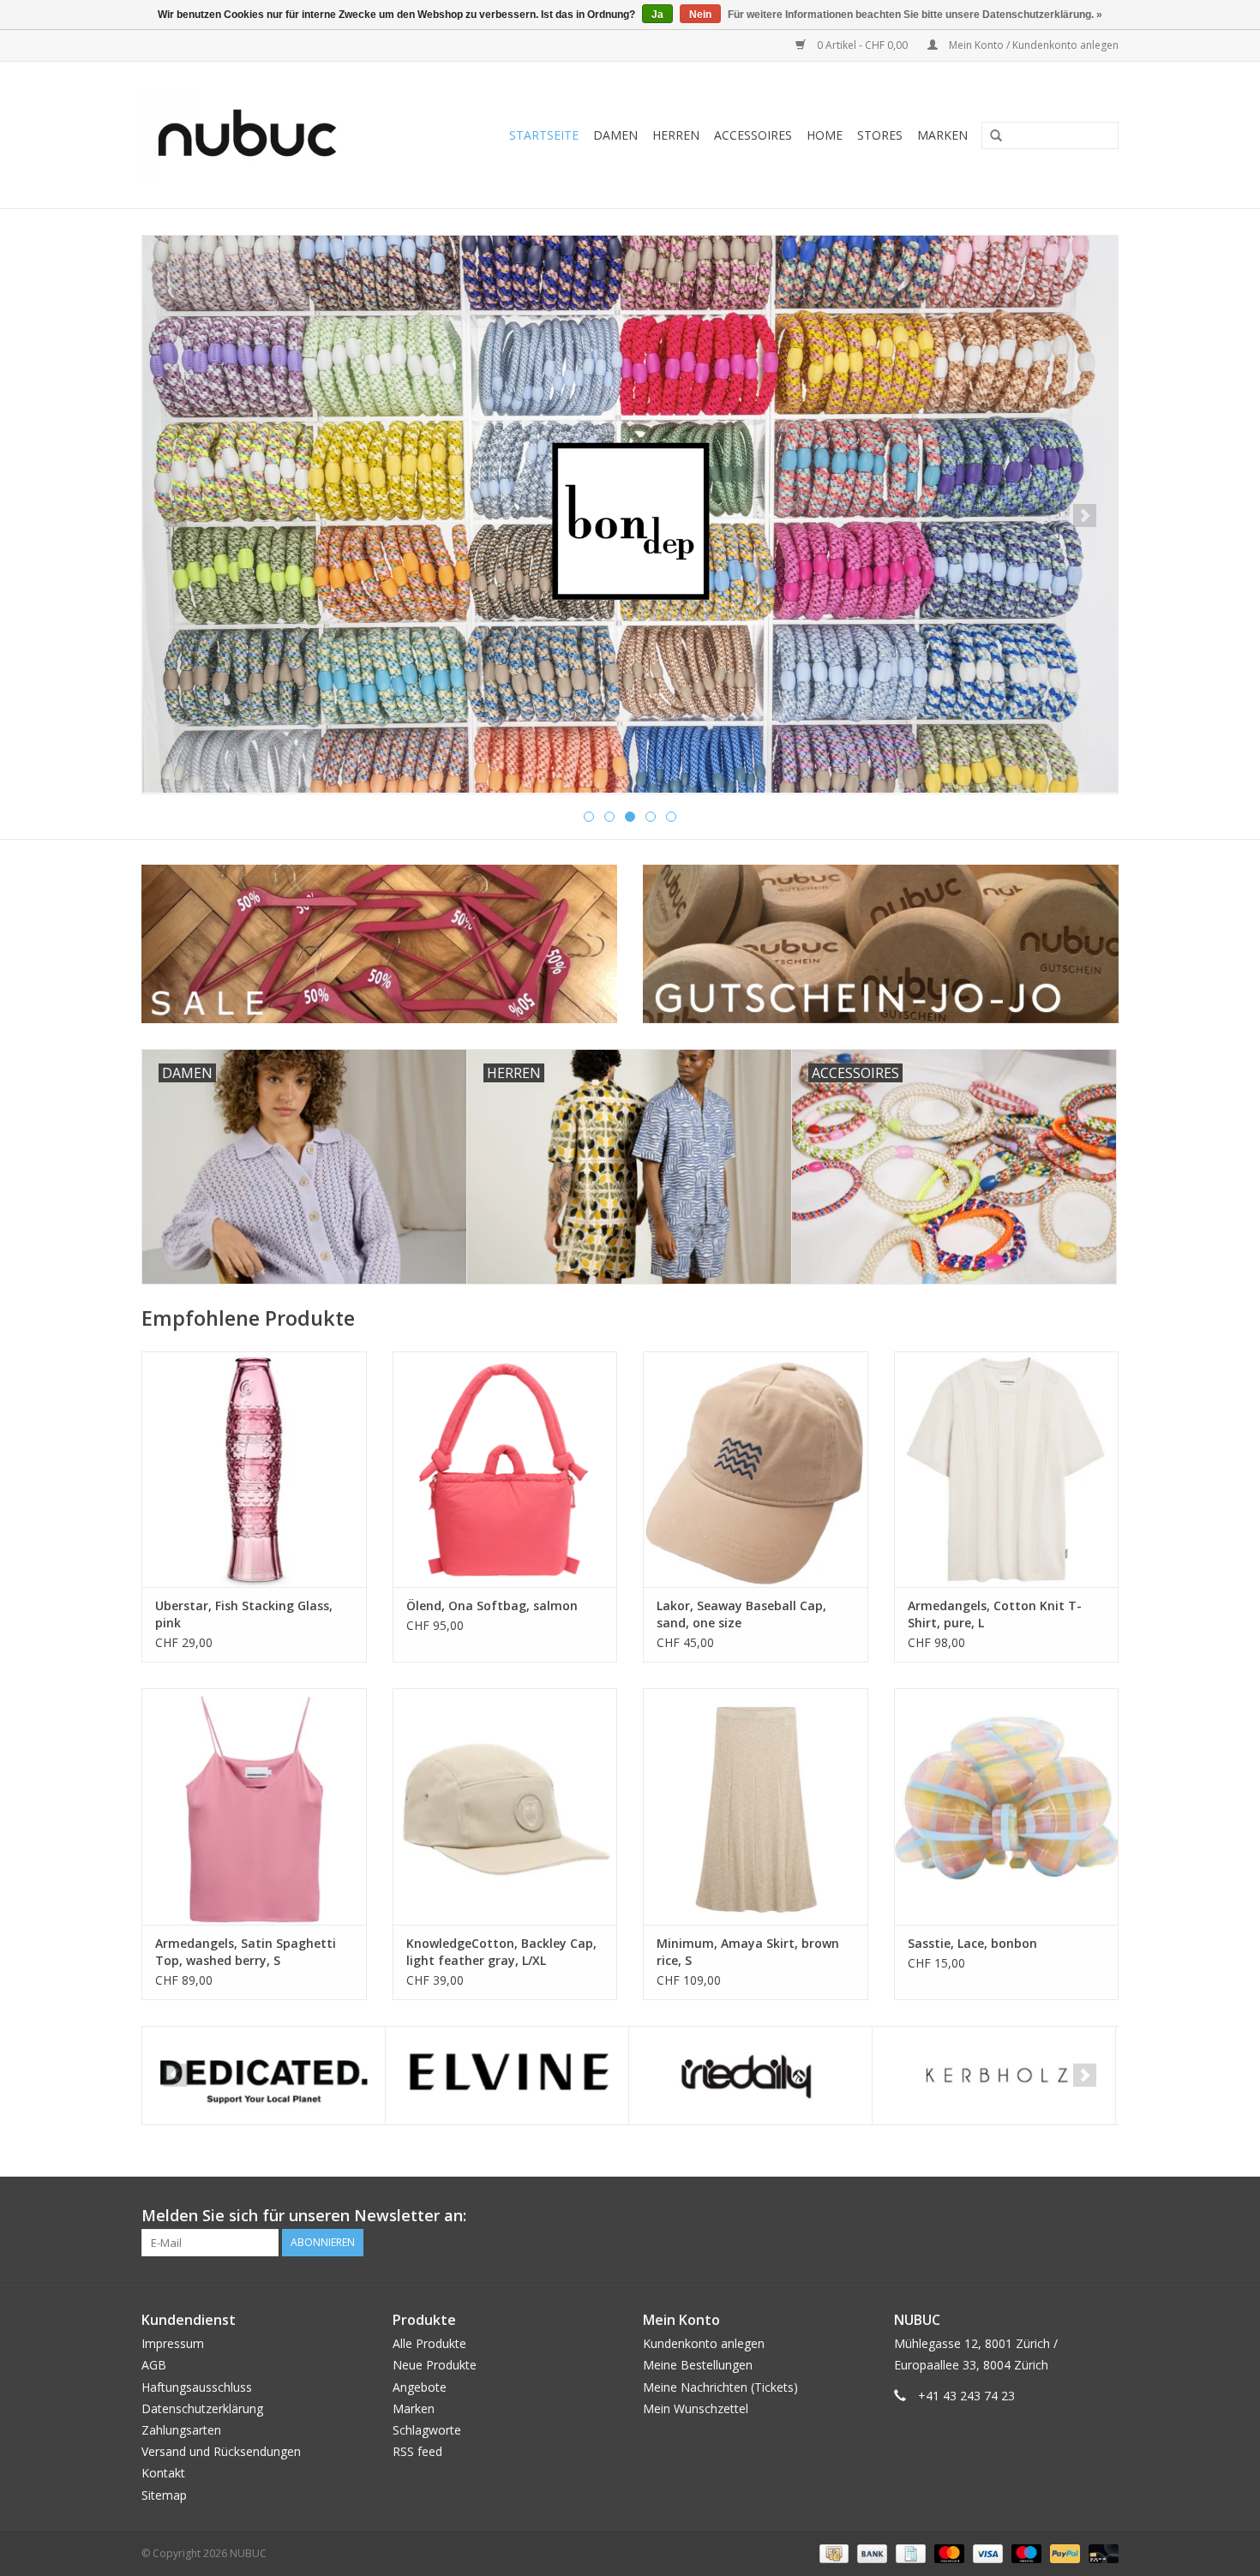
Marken (942, 135)
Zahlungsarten (181, 2430)
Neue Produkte (435, 2365)
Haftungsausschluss (197, 2387)
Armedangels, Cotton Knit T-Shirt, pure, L (995, 1614)
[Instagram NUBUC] (1105, 2216)
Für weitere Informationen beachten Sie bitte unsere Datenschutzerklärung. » (915, 15)
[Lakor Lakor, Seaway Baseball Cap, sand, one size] (756, 1469)
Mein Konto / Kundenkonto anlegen (1032, 45)
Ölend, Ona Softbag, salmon (492, 1606)
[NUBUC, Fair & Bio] (266, 135)
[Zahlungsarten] (832, 2552)
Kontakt (163, 2473)
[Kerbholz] (994, 2076)
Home (825, 135)
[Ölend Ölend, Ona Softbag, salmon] (505, 1469)
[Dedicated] (264, 2076)
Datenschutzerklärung (202, 2408)
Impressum (173, 2343)
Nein (700, 15)
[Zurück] (175, 515)
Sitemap (164, 2495)
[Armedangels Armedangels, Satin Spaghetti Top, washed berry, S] (254, 1806)
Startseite (544, 135)
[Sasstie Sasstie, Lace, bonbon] (1007, 1806)
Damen (615, 135)
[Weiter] (1085, 515)
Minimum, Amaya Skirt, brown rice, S (748, 1952)
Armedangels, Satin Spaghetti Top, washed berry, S (246, 1952)
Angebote (420, 2387)
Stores (880, 135)
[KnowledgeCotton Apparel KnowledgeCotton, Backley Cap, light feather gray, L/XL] (505, 1806)
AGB (154, 2365)
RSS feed (417, 2451)
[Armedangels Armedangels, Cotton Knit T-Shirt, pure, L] (1007, 1469)
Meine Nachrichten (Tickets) (720, 2387)
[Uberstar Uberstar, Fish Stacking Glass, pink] (254, 1469)
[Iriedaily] (750, 2076)
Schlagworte (427, 2430)
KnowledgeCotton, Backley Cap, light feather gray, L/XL (501, 1952)
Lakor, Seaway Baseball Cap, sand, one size (741, 1614)
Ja (657, 15)
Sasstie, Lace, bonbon (972, 1943)
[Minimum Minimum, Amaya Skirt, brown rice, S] (756, 1806)
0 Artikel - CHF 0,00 (862, 45)
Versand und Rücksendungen (221, 2451)
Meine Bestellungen (698, 2365)
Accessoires (753, 135)
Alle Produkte (429, 2343)
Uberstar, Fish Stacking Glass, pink (244, 1614)
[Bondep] (630, 514)
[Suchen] (990, 136)
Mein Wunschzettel (696, 2408)
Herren (676, 135)
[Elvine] (507, 2076)
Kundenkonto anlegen (704, 2343)
